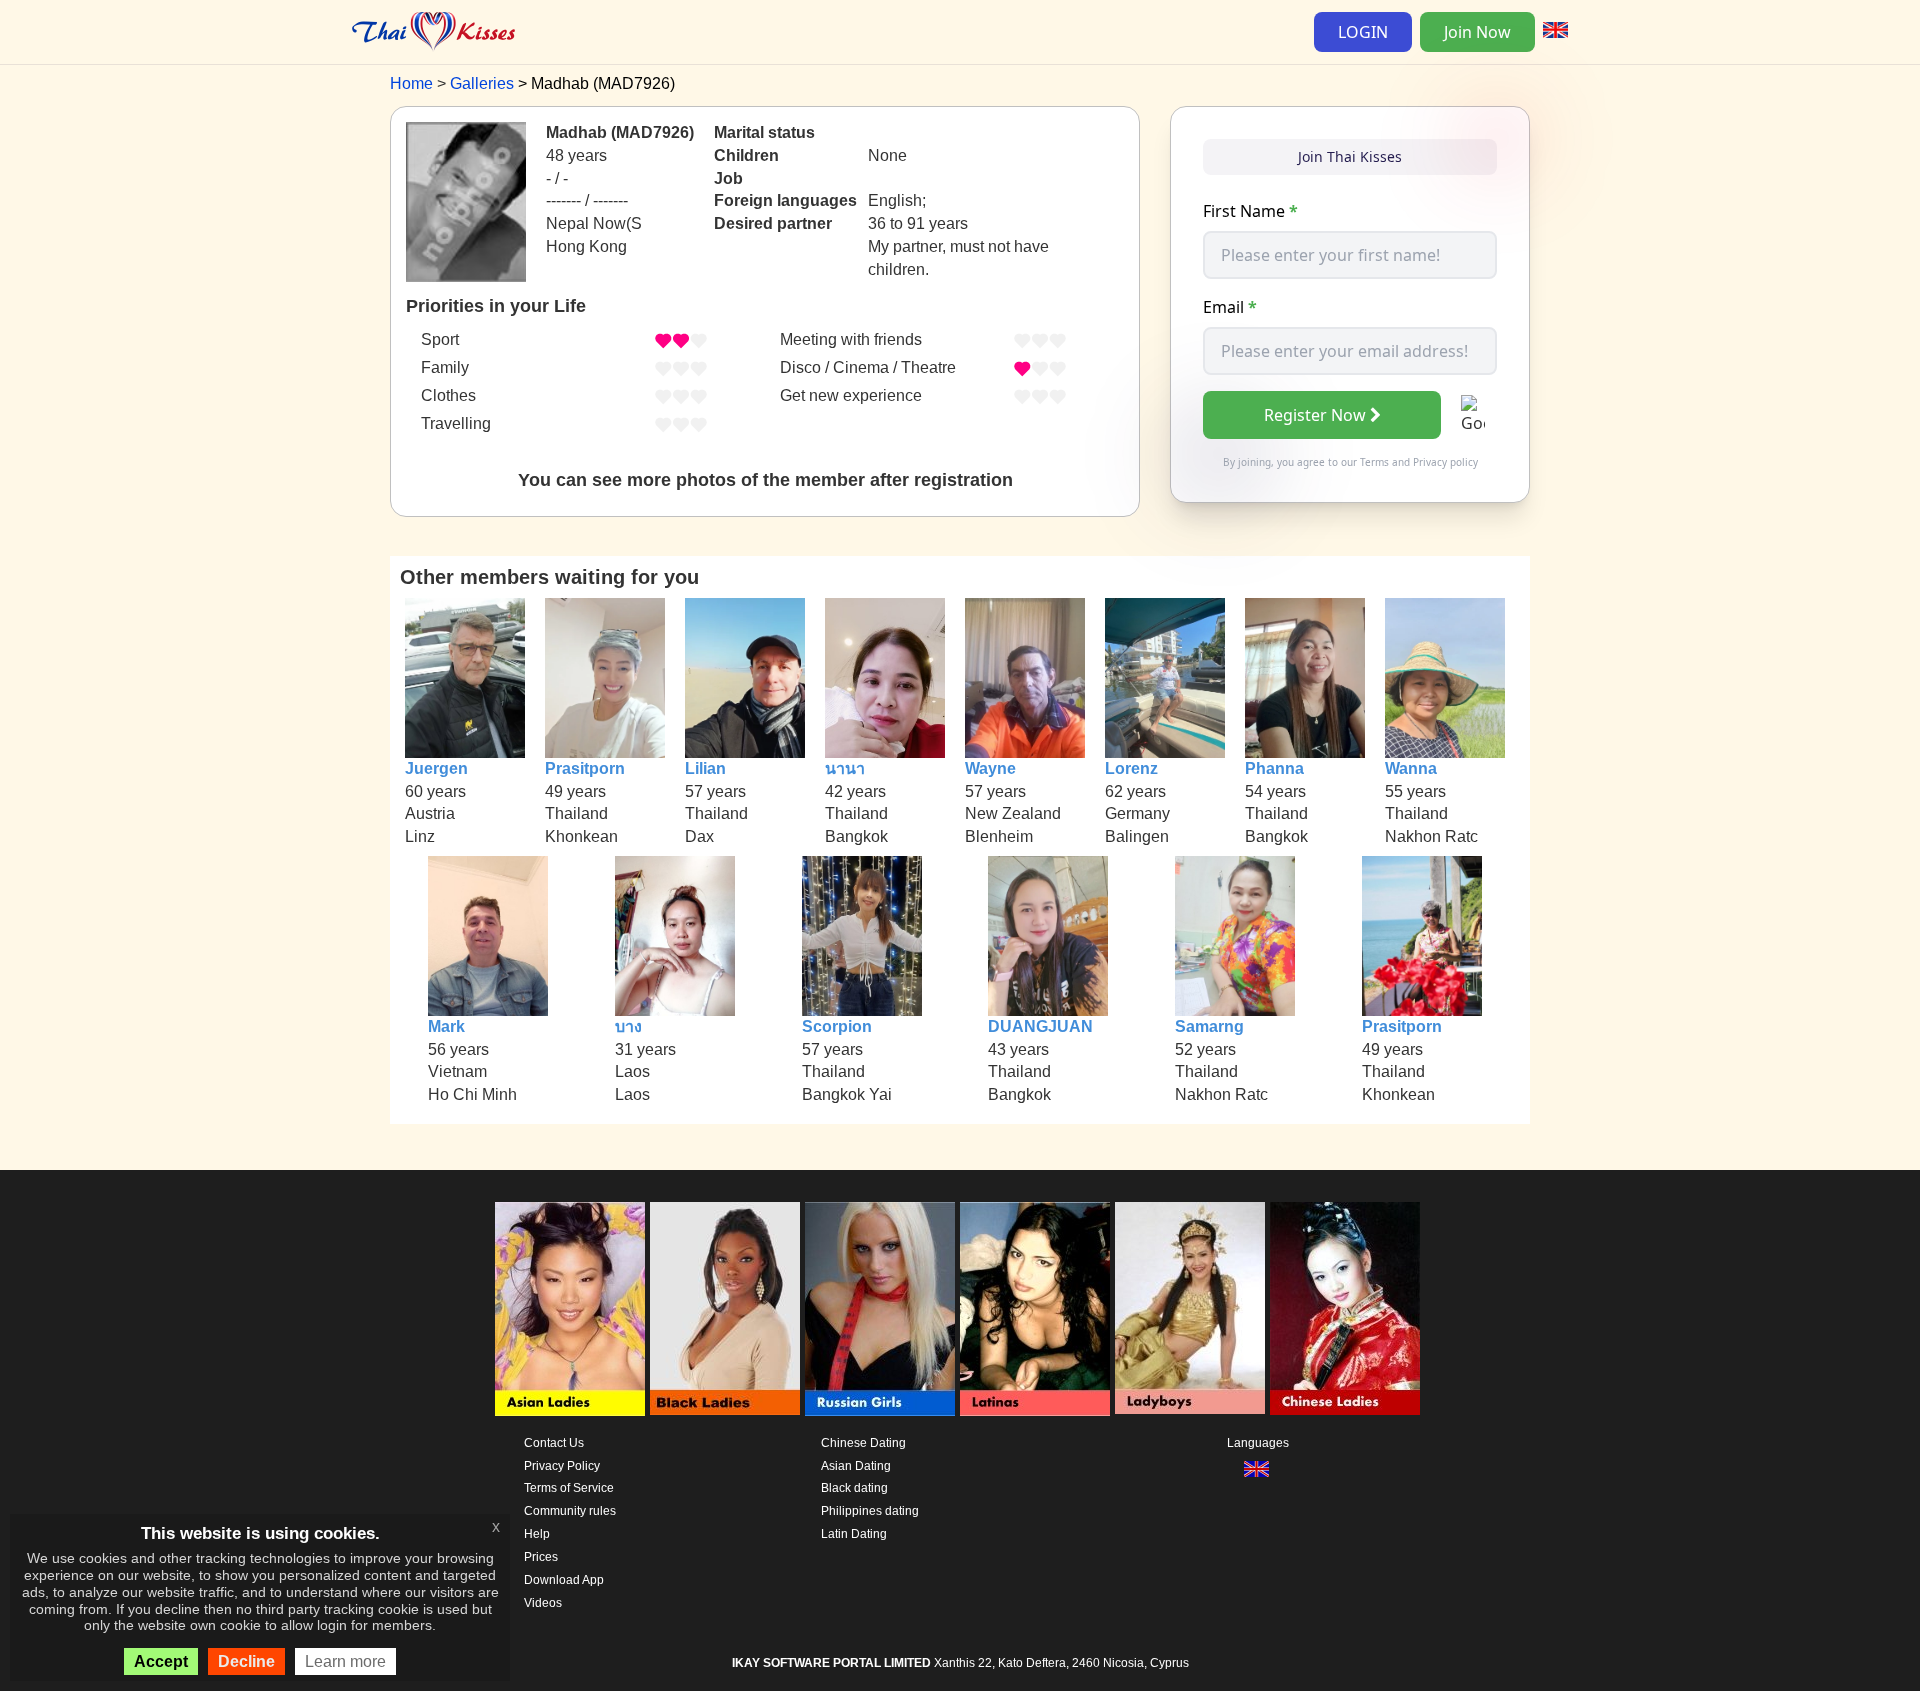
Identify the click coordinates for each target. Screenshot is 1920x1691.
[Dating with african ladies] (725, 1309)
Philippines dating (870, 1511)
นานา (845, 768)
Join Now (1477, 32)
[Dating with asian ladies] (570, 1309)
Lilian (705, 768)
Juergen (436, 768)
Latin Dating (854, 1534)
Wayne (990, 768)
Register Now (1315, 415)
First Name (1250, 211)
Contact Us (554, 1443)
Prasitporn (585, 768)
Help (537, 1534)
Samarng (1209, 1026)
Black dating (854, 1488)
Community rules (570, 1511)
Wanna (1411, 768)
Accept (161, 1661)
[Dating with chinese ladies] (1345, 1309)
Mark (446, 1026)
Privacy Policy (562, 1466)
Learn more (345, 1661)
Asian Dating (856, 1466)
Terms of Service (569, 1488)
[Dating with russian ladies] (880, 1309)
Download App (564, 1580)
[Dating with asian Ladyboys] (1190, 1309)
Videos (543, 1603)
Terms (1374, 462)
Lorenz (1131, 768)
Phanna (1274, 768)
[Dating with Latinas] (1035, 1309)
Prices (541, 1557)
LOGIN (1363, 32)
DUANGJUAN (1040, 1026)
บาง (628, 1026)
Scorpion (837, 1026)
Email (1230, 307)
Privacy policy (1445, 462)
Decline (246, 1661)
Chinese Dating (863, 1443)
